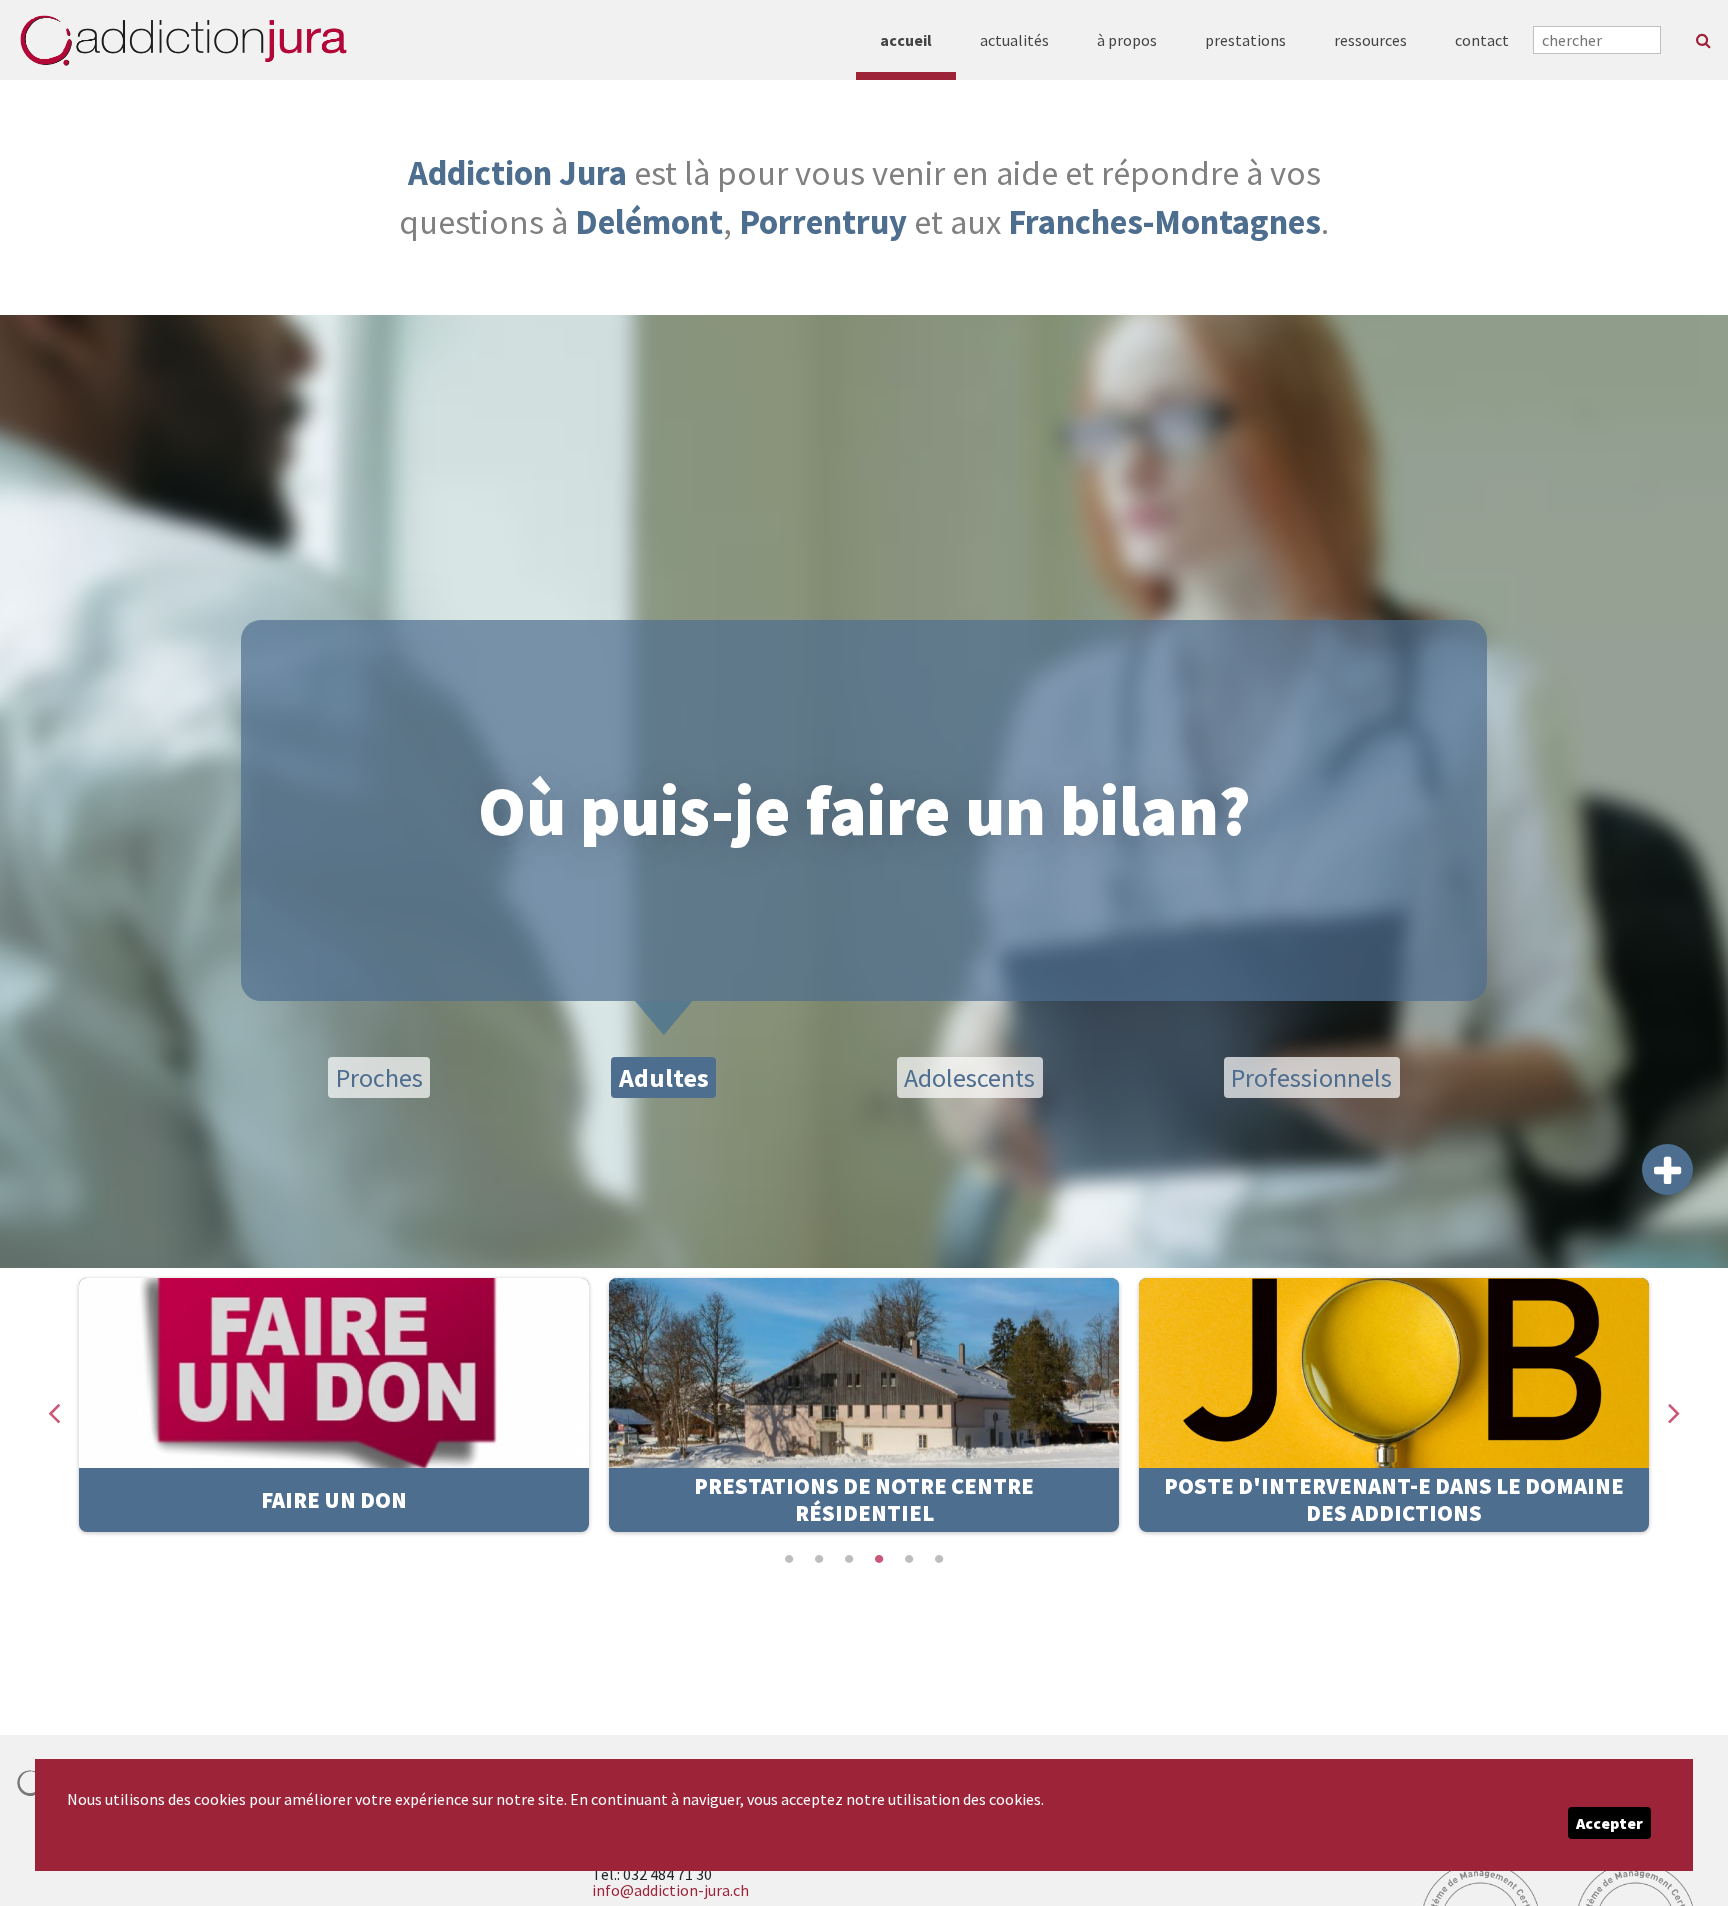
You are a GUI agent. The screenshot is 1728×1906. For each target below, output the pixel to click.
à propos (1127, 40)
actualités (1014, 40)
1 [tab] (789, 1559)
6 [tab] (939, 1559)
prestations (1245, 40)
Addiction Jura (517, 172)
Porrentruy (823, 221)
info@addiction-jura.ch (670, 1890)
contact (1482, 40)
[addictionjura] (183, 40)
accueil (906, 40)
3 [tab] (849, 1559)
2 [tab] (819, 1559)
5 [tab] (909, 1559)
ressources (1370, 40)
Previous (54, 1406)
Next (1674, 1406)
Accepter (1609, 1823)
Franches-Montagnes (1164, 221)
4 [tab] (879, 1559)
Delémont (649, 221)
